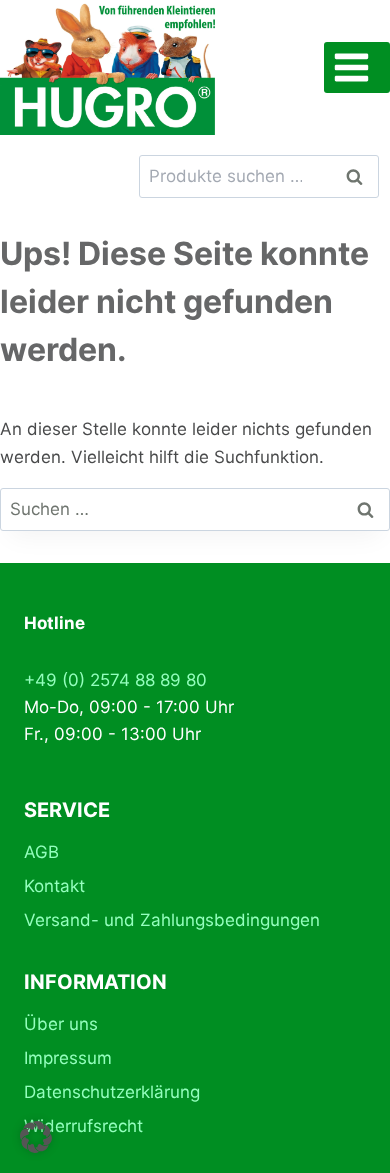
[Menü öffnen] (357, 67)
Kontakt (54, 886)
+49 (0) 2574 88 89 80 (115, 680)
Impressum (68, 1058)
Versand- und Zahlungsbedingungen (172, 920)
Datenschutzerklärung (112, 1092)
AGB (41, 852)
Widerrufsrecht (83, 1126)
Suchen (360, 176)
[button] (36, 1137)
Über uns (61, 1024)
